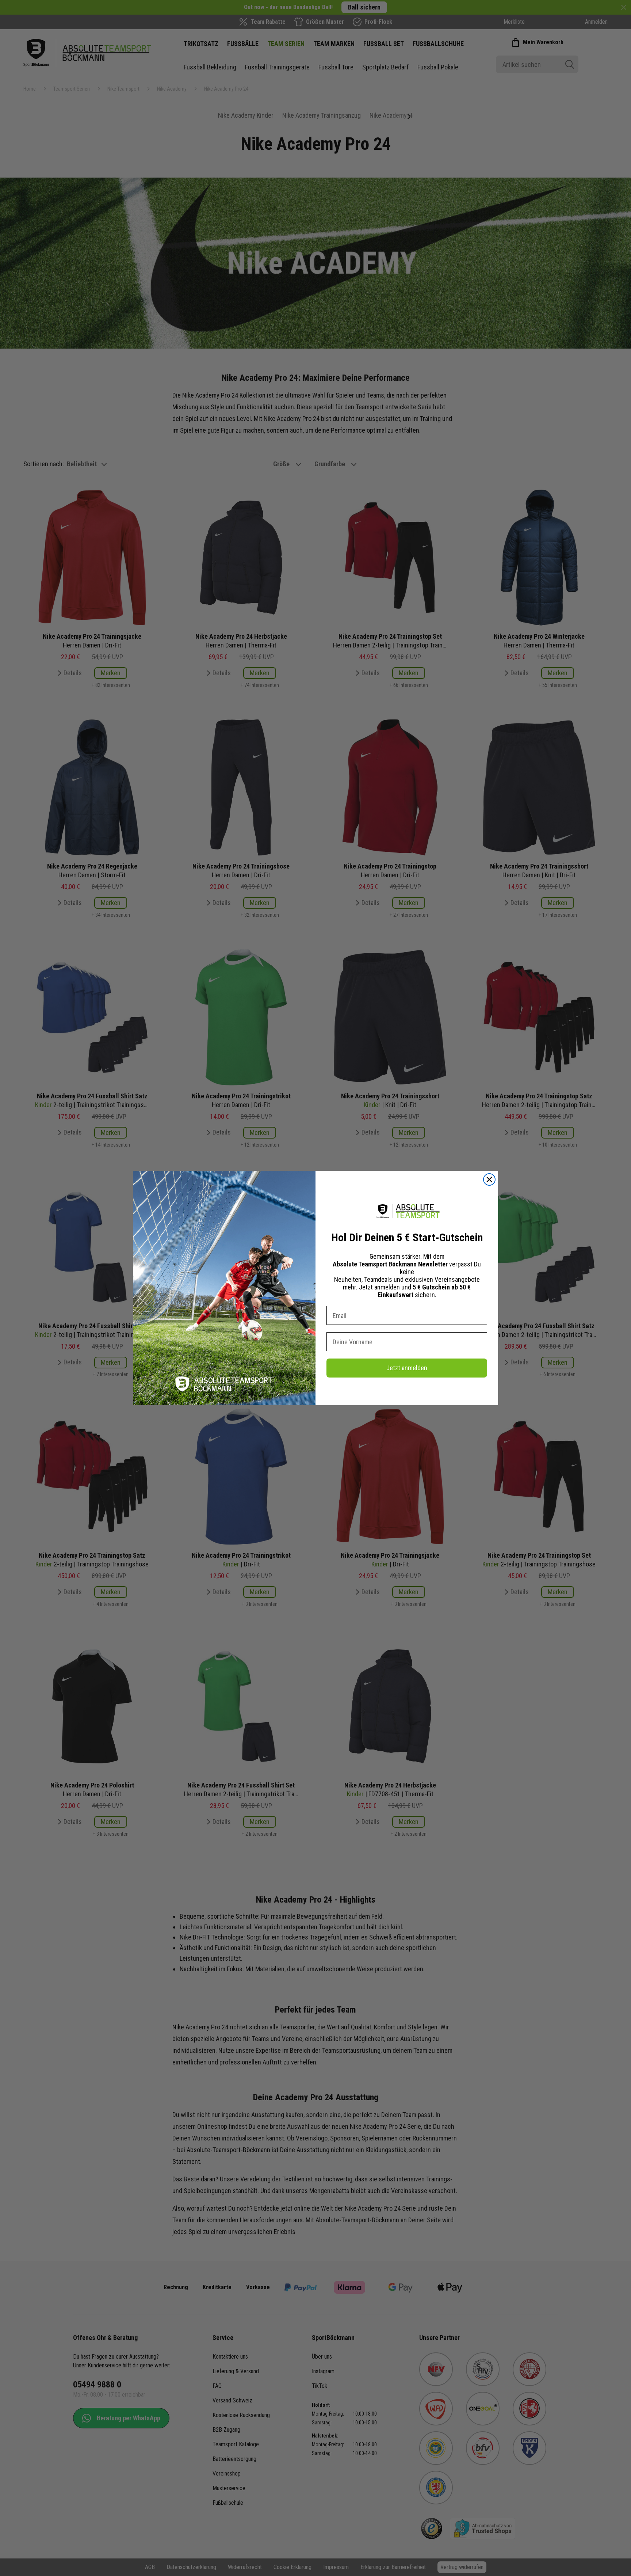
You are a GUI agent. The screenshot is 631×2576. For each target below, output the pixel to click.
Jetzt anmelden (407, 1368)
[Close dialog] (489, 1179)
